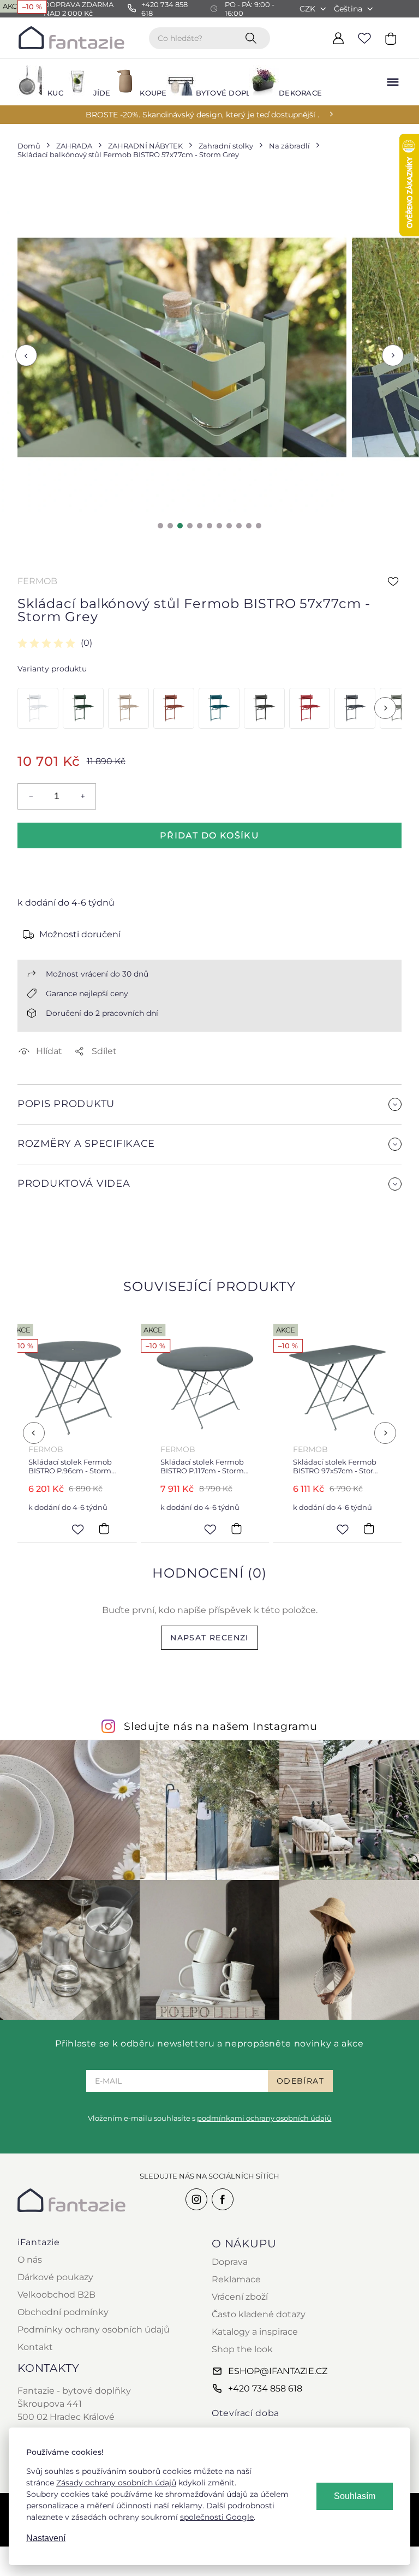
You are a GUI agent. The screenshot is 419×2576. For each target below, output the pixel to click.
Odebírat (300, 2081)
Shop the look (242, 2349)
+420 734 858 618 (265, 2388)
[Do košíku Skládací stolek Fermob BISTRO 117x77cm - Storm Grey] (378, 1529)
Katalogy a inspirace (255, 2332)
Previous (26, 356)
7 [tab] (219, 526)
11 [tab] (259, 526)
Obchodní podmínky (63, 2312)
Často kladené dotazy (259, 2314)
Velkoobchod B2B (56, 2295)
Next (393, 356)
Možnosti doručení (80, 934)
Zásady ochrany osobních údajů (116, 2483)
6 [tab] (209, 526)
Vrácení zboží (240, 2297)
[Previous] (34, 1433)
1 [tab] (160, 526)
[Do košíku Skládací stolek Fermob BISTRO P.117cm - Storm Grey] (113, 1529)
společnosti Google (217, 2517)
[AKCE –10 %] (38, 708)
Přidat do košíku (209, 835)
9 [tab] (239, 526)
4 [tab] (190, 526)
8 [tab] (229, 526)
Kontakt (35, 2347)
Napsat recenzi (209, 1638)
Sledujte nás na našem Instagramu (221, 1726)
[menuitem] (34, 82)
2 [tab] (170, 526)
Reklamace (236, 2279)
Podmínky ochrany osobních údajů (94, 2330)
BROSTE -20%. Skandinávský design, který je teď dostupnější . (202, 115)
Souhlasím (355, 2496)
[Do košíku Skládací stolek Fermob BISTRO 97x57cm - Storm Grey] (245, 1529)
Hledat (253, 38)
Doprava (230, 2262)
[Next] (385, 708)
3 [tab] (180, 526)
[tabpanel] (182, 347)
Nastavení (46, 2538)
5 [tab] (200, 526)
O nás (30, 2260)
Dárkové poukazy (55, 2277)
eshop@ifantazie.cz (278, 2371)
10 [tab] (249, 526)
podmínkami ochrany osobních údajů (264, 2118)
